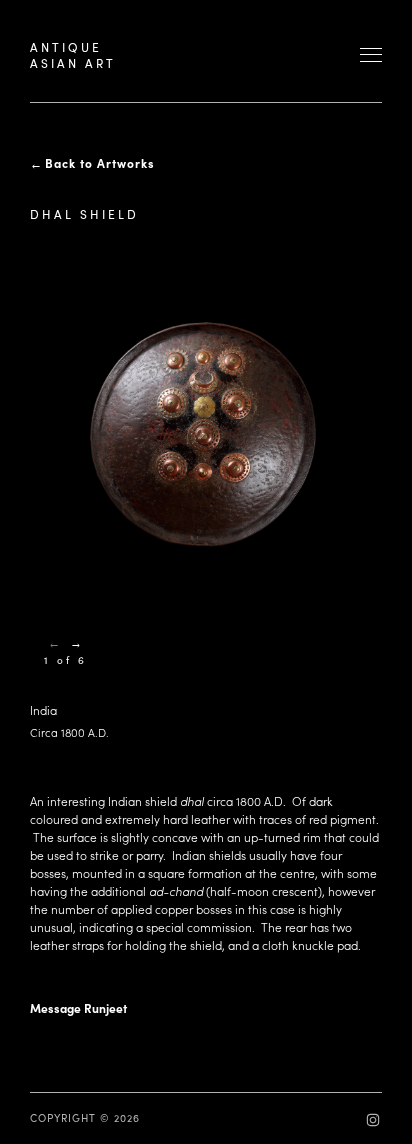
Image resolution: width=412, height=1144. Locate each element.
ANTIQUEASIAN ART (73, 55)
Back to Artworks (100, 163)
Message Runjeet (78, 1008)
